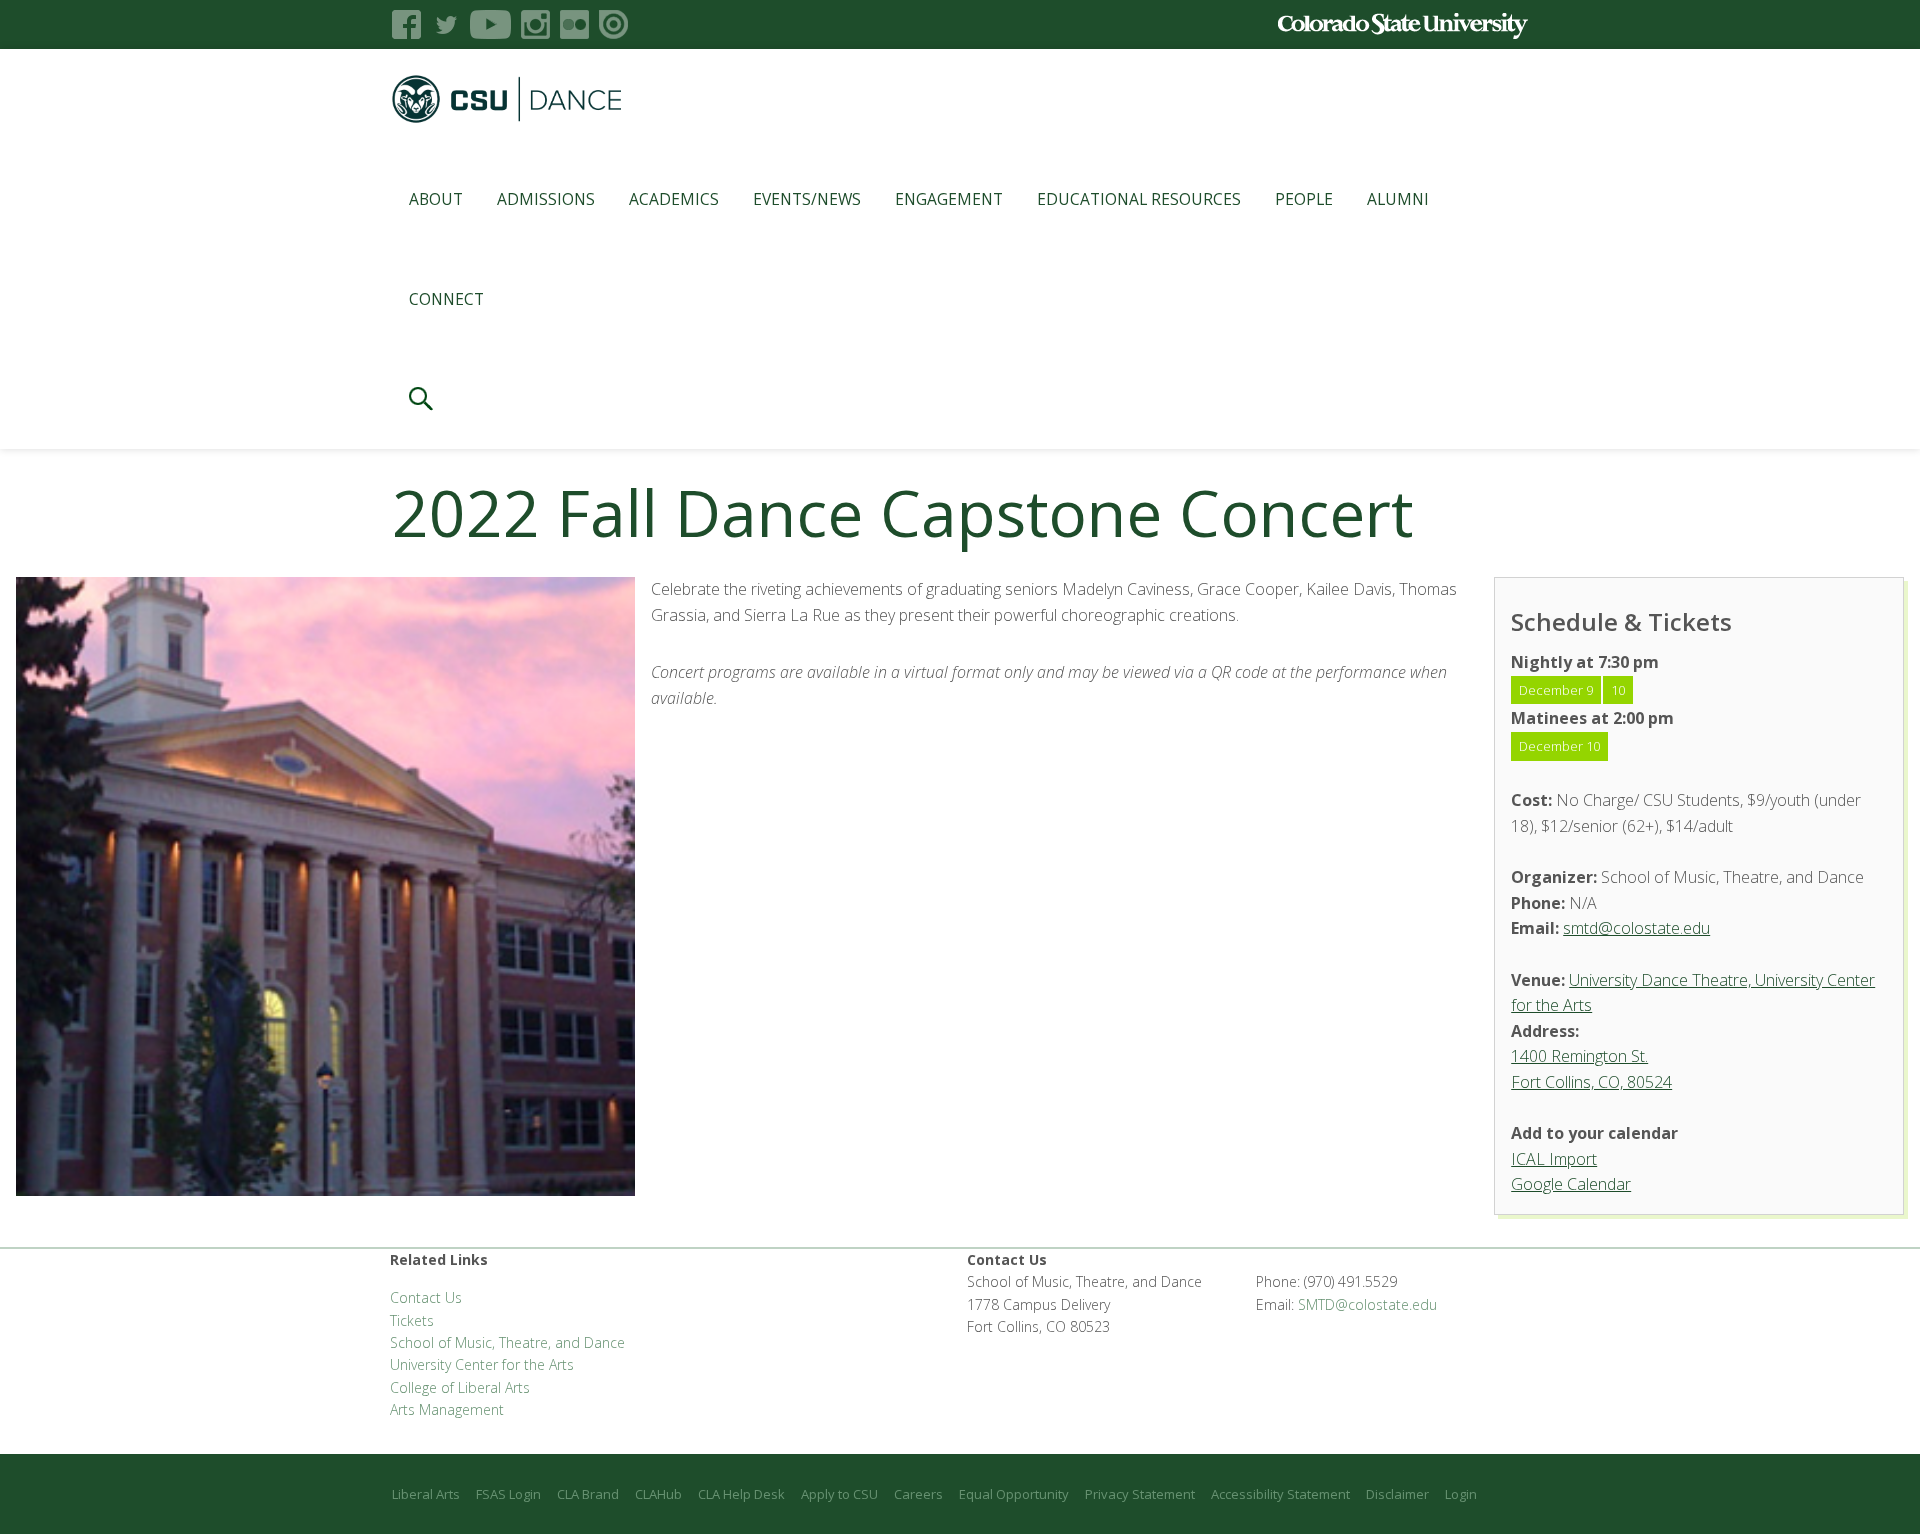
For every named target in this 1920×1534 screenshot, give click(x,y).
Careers (918, 1494)
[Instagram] (535, 24)
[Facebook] (406, 24)
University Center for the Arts (482, 1364)
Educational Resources (1139, 199)
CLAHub (658, 1494)
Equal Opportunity (1014, 1494)
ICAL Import (1554, 1159)
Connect (446, 299)
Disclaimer (1397, 1494)
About (436, 199)
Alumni (1398, 199)
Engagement (949, 199)
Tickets (412, 1320)
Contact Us (426, 1297)
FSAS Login (508, 1494)
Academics (674, 199)
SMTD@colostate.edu (1367, 1304)
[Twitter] (445, 24)
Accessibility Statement (1280, 1494)
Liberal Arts (426, 1494)
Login (1461, 1494)
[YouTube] (490, 24)
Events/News (807, 199)
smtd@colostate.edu (1636, 928)
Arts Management (447, 1409)
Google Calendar (1571, 1184)
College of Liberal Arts (460, 1387)
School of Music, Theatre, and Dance (507, 1342)
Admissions (546, 199)
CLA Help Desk (741, 1494)
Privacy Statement (1140, 1494)
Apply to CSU (839, 1494)
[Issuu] (613, 24)
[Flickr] (574, 24)
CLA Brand (588, 1494)
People (1304, 199)
